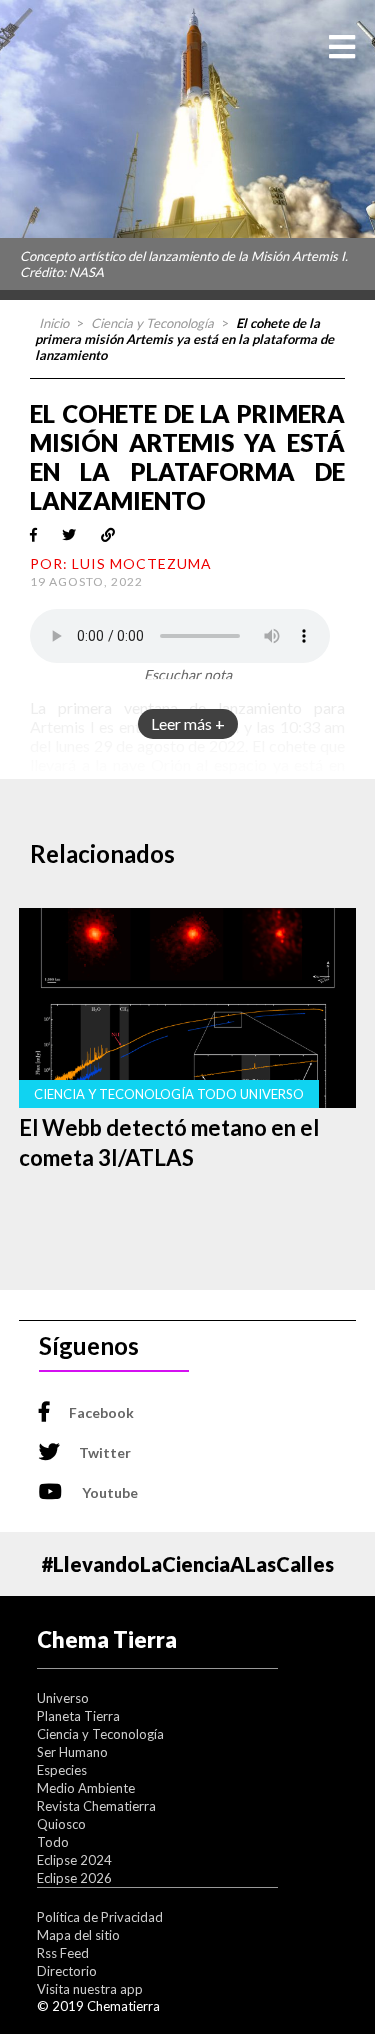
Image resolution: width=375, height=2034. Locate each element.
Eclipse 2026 (74, 1878)
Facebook (101, 1412)
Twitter (105, 1452)
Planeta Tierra (78, 1716)
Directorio (67, 1971)
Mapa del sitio (78, 1935)
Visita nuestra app (90, 1989)
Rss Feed (63, 1953)
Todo (53, 1842)
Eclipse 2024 (74, 1860)
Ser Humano (72, 1752)
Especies (62, 1770)
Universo (63, 1698)
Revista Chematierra (96, 1806)
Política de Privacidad (100, 1917)
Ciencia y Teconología (152, 323)
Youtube (110, 1492)
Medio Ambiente (86, 1788)
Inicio (54, 323)
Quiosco (61, 1824)
